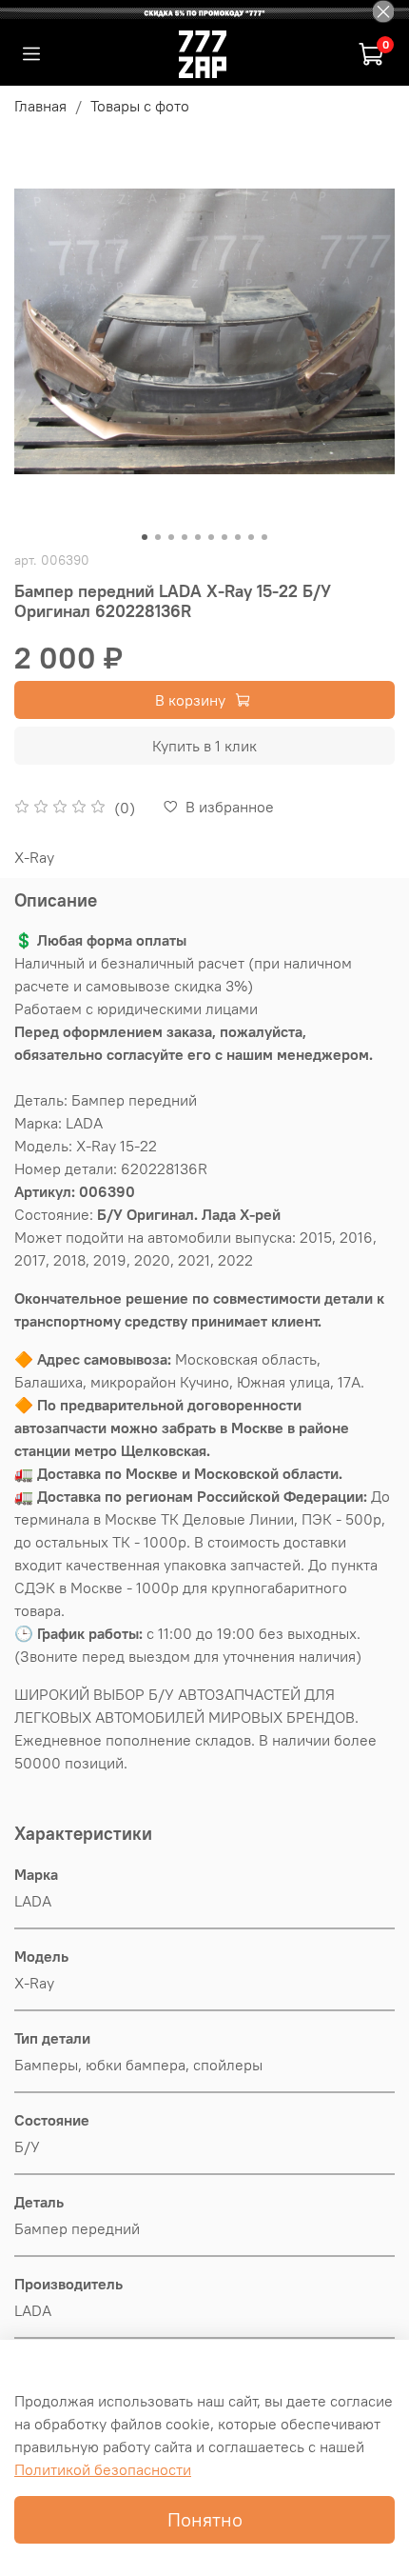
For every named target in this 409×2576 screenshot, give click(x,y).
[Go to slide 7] (224, 537)
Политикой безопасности (103, 2469)
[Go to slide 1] (145, 537)
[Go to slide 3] (171, 537)
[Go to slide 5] (198, 537)
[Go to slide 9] (251, 537)
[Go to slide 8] (238, 537)
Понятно (205, 2519)
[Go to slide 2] (158, 537)
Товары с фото (140, 106)
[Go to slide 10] (264, 537)
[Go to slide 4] (185, 537)
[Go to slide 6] (211, 537)
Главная (40, 106)
